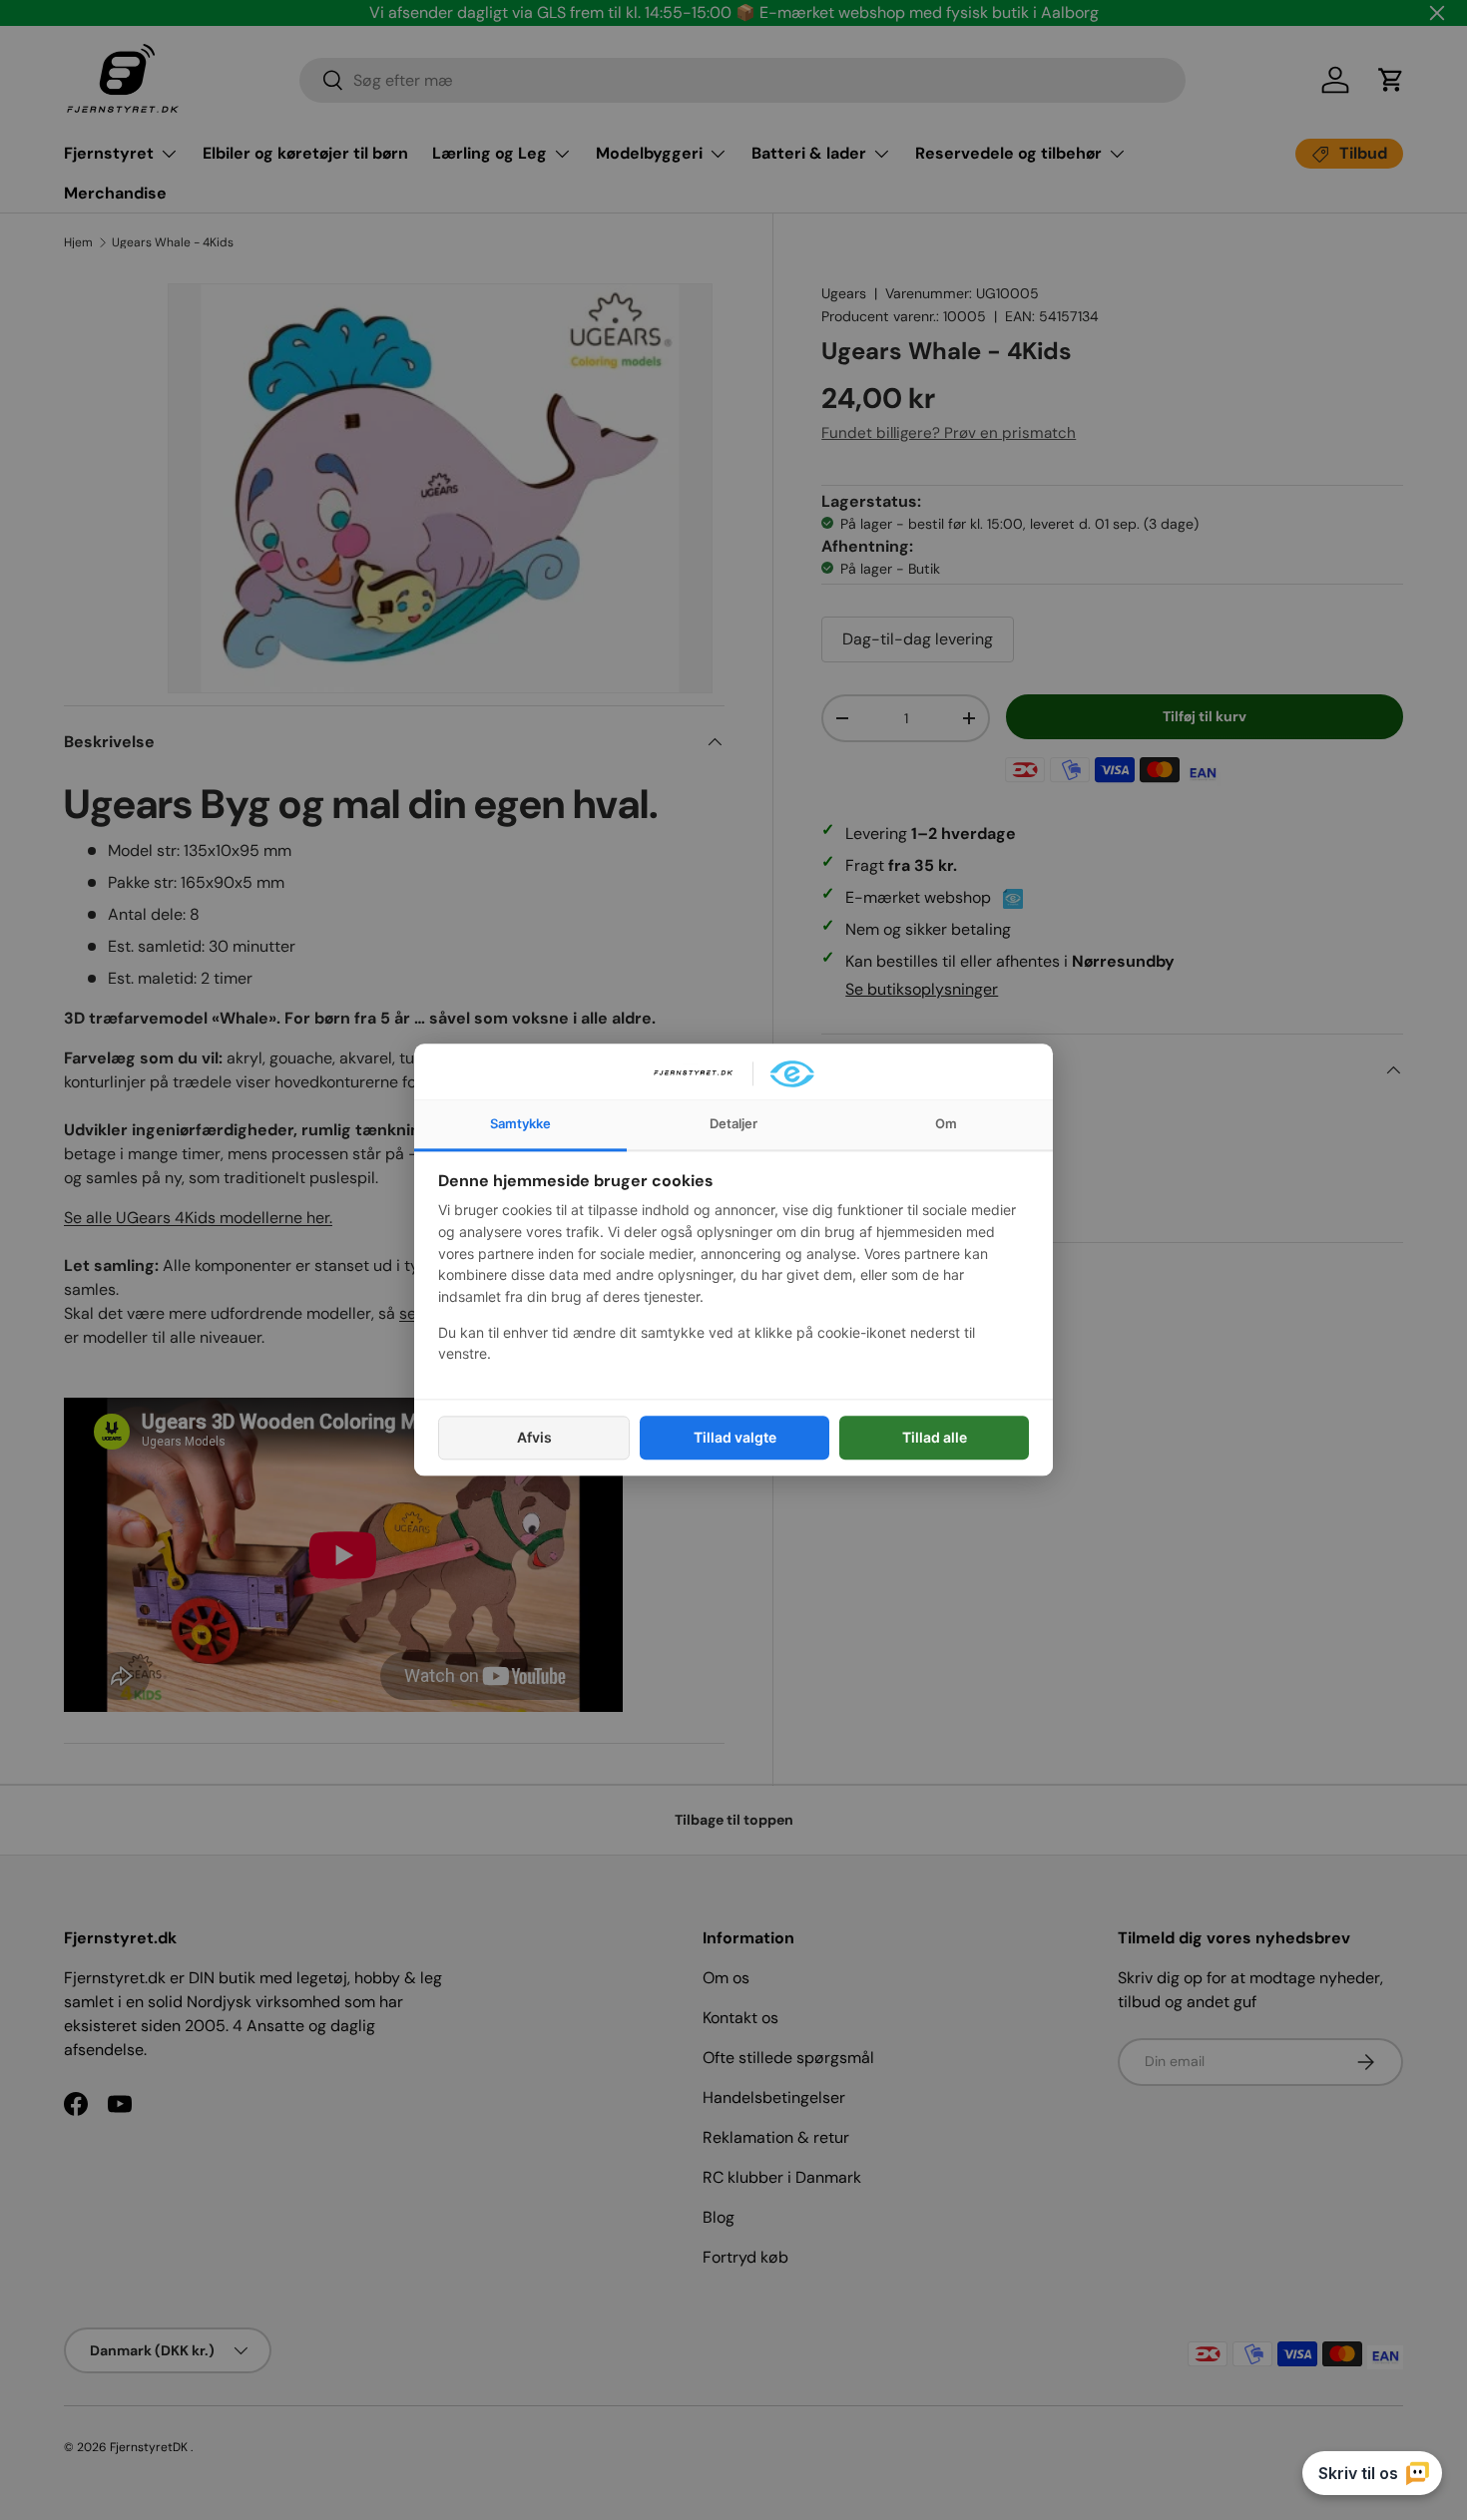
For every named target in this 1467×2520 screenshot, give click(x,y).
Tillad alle (935, 1437)
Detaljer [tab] (733, 1123)
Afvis (534, 1437)
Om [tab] (946, 1123)
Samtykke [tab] (520, 1123)
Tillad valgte (735, 1437)
